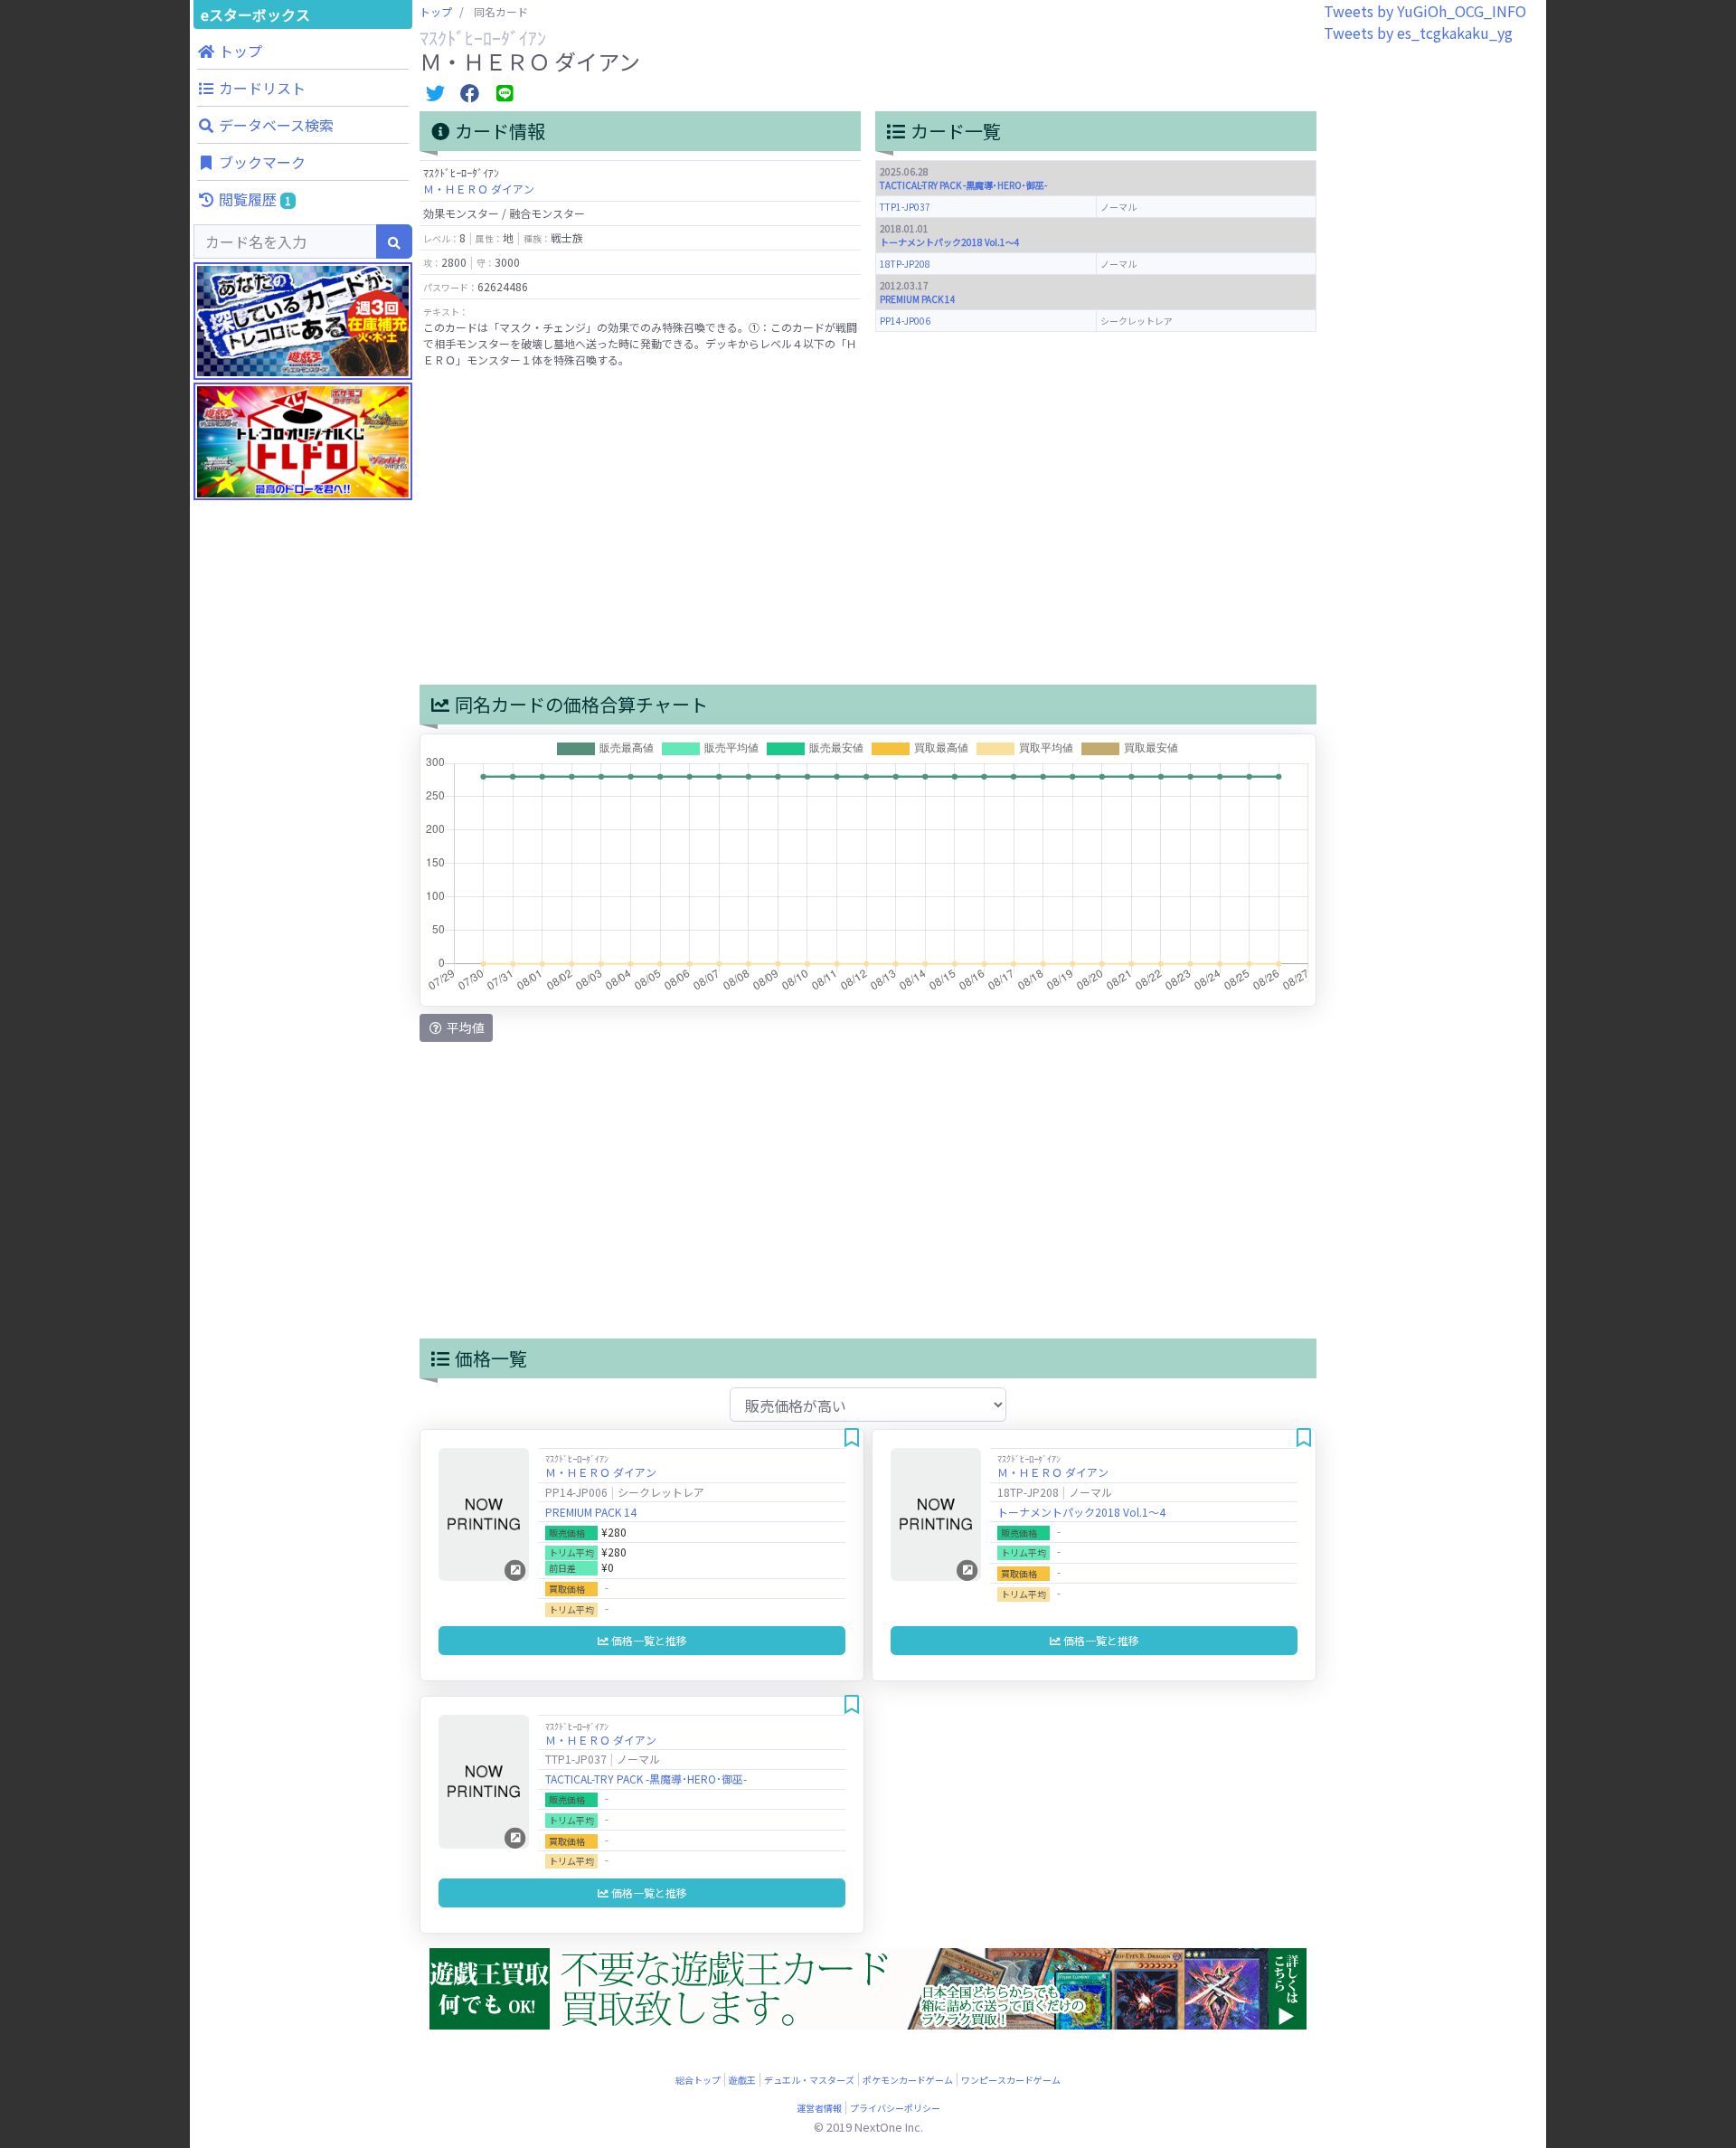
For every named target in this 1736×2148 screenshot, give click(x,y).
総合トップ (698, 2080)
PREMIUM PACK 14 (918, 299)
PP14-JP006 (905, 321)
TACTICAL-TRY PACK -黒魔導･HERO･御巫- (963, 185)
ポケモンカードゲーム (908, 2080)
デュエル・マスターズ (809, 2080)
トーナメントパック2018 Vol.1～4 (950, 242)
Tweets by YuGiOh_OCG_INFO (1425, 11)
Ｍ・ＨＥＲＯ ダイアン (479, 189)
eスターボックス (255, 14)
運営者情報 (819, 2108)
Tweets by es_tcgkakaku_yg (1418, 33)
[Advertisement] (303, 859)
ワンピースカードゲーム (1011, 2080)
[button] (303, 51)
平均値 (464, 1027)
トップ (436, 11)
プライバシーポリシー (895, 2108)
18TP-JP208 (905, 264)
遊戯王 (742, 2080)
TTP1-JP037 (905, 207)
